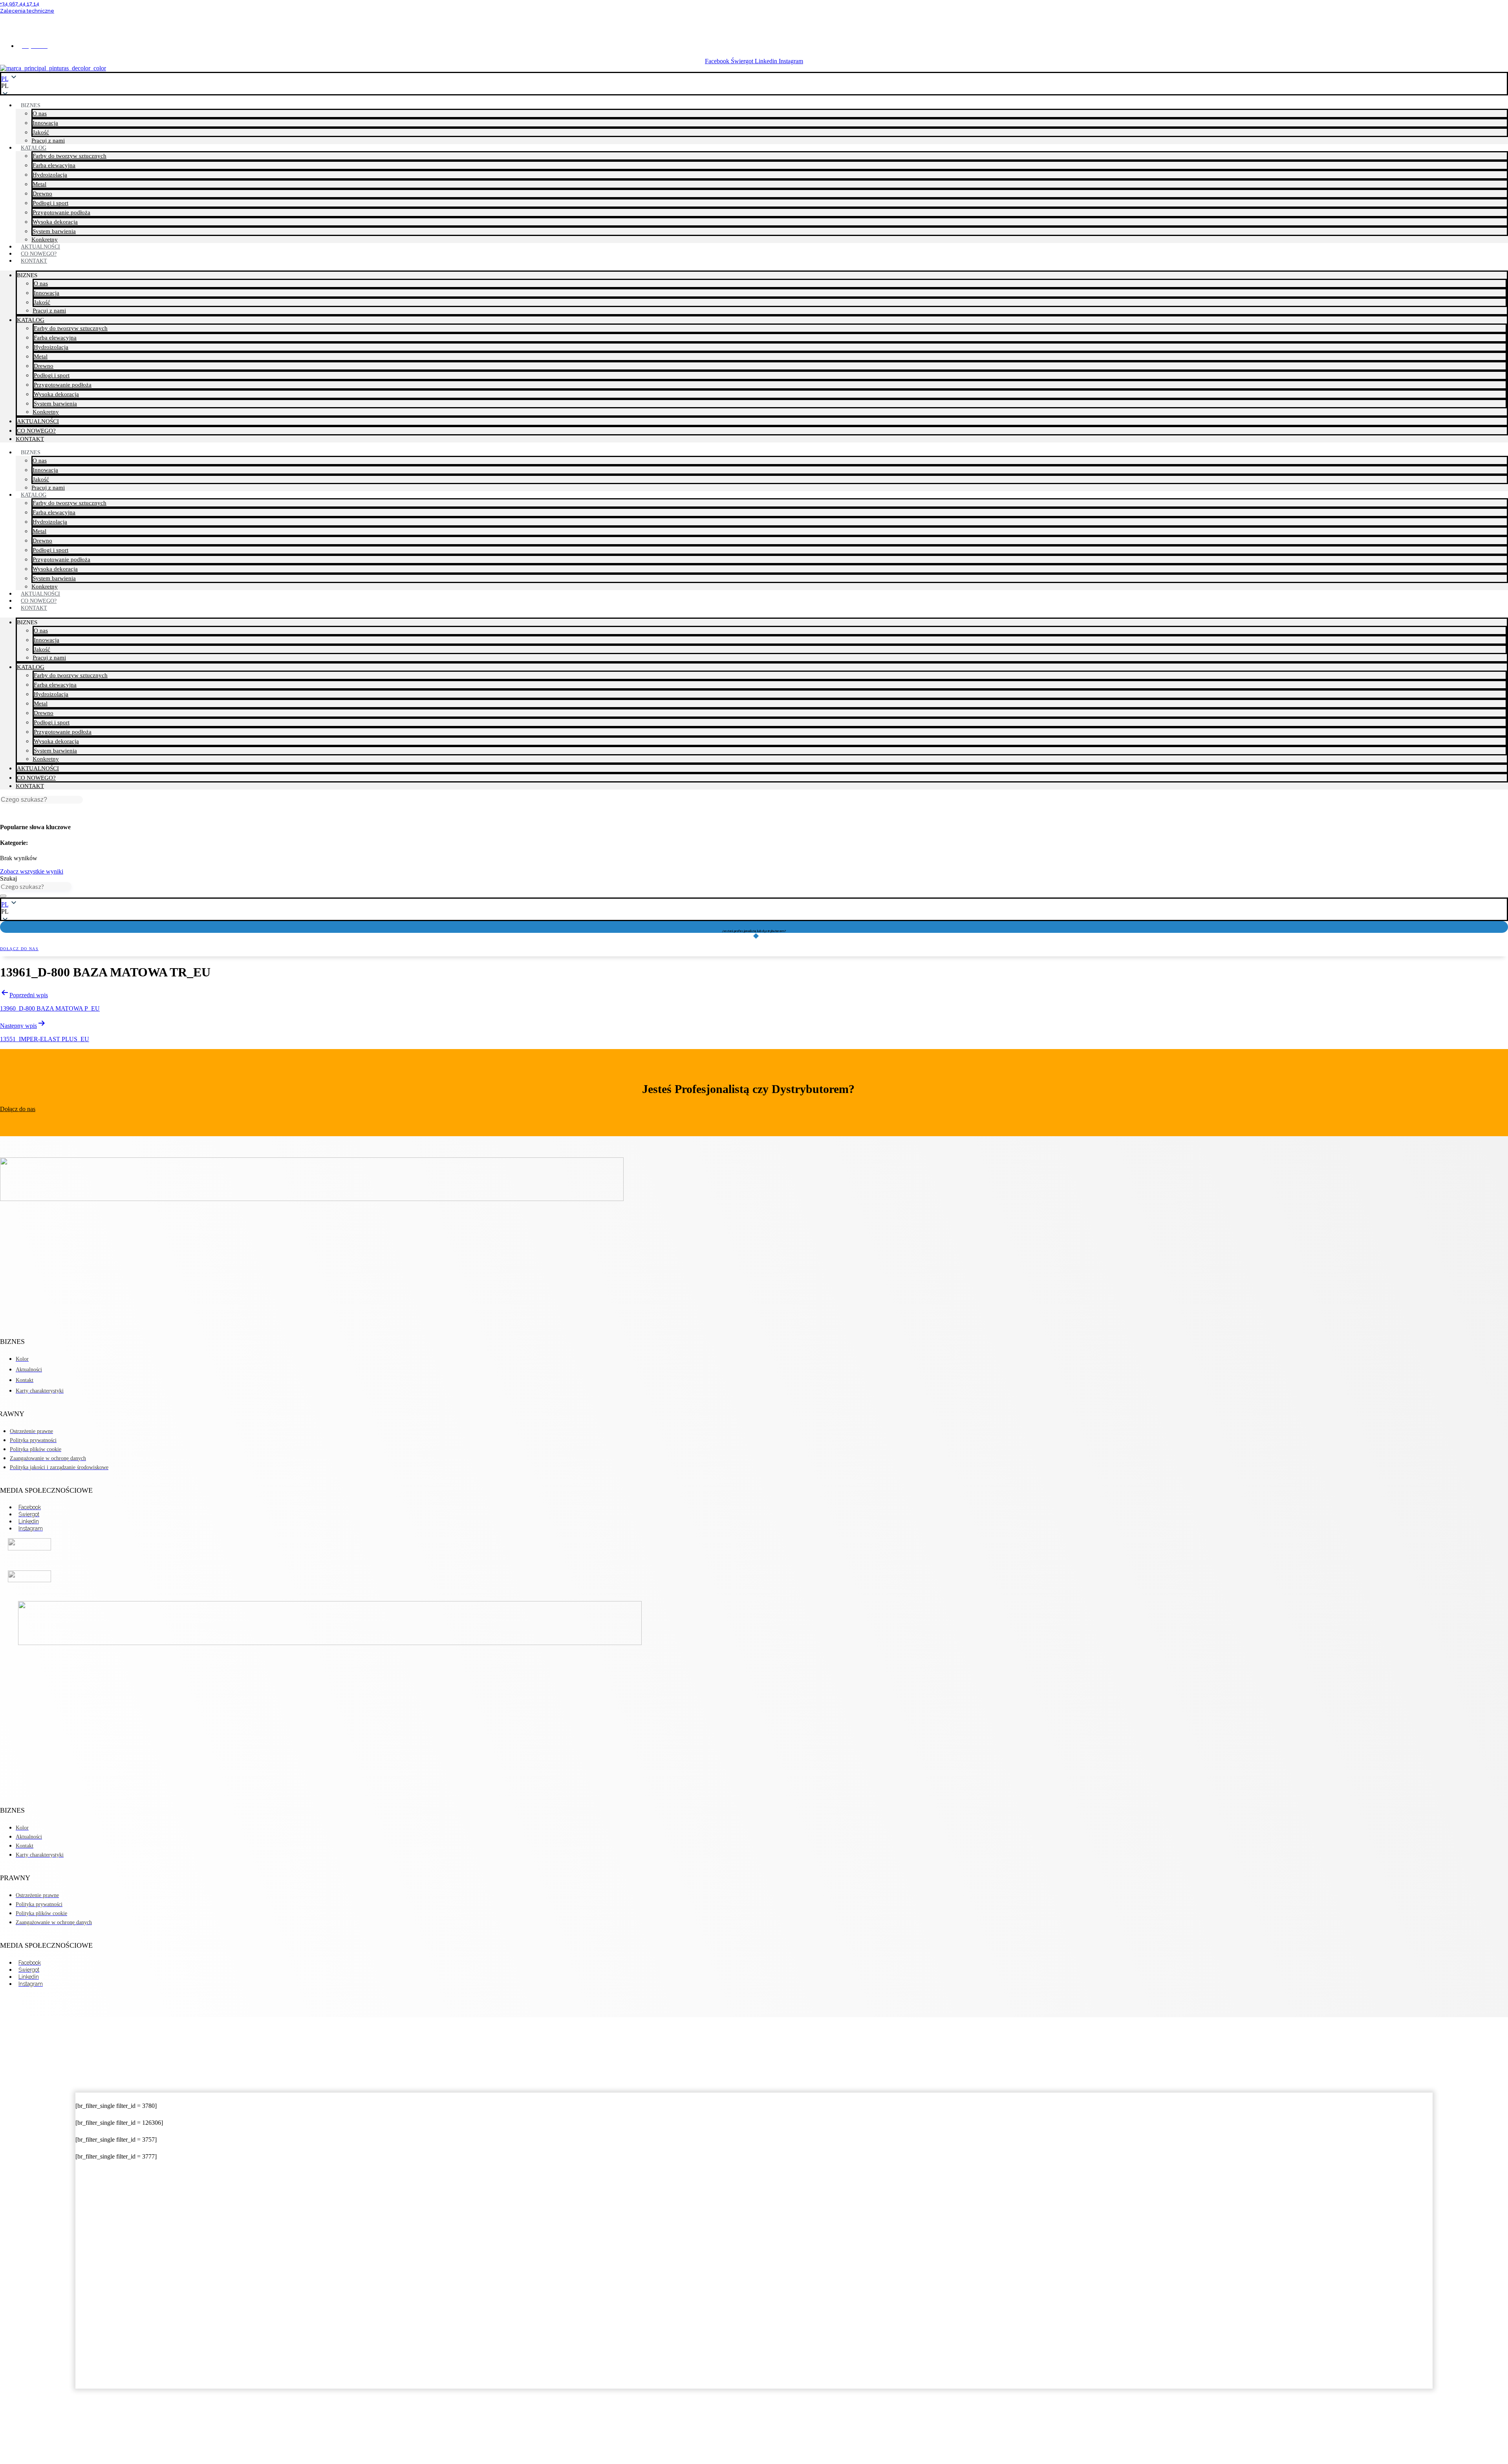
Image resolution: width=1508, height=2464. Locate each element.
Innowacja (45, 123)
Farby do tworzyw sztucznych (70, 156)
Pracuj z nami (49, 311)
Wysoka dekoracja (55, 222)
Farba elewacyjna (54, 165)
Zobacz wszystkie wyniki (32, 871)
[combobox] (36, 886)
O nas (40, 113)
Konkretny (46, 412)
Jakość (41, 132)
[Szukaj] (3, 896)
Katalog (34, 148)
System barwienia (54, 231)
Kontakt (34, 261)
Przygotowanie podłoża (61, 212)
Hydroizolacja (50, 175)
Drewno (42, 194)
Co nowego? (36, 431)
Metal (39, 184)
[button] (754, 86)
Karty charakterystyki (754, 24)
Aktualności (38, 421)
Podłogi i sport (50, 203)
